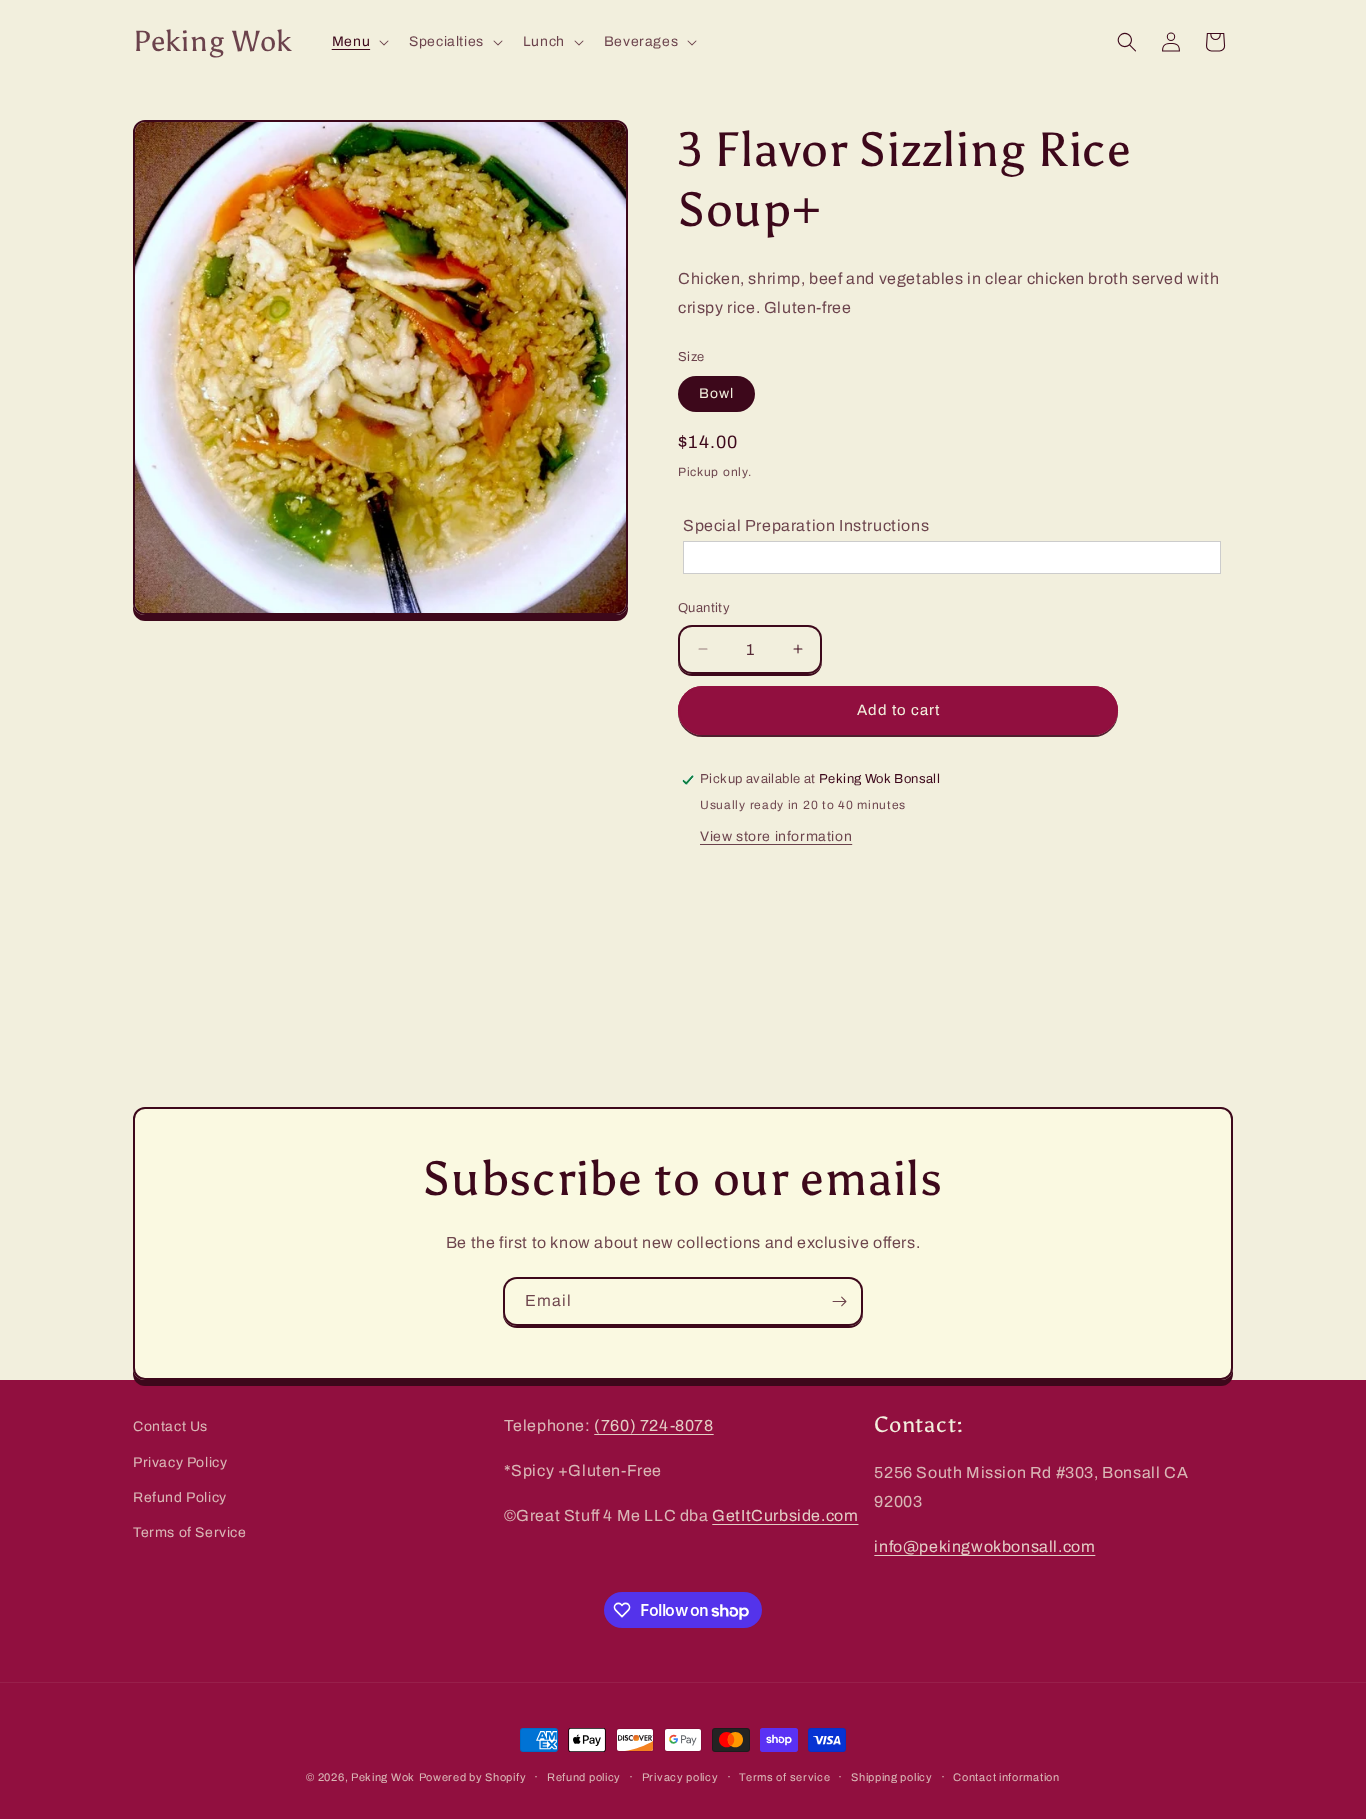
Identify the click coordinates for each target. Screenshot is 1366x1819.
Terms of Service (190, 1532)
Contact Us (170, 1426)
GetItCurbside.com (785, 1515)
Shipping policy (892, 1777)
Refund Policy (180, 1497)
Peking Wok (383, 1777)
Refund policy (584, 1777)
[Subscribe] (839, 1301)
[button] (358, 42)
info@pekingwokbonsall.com (984, 1546)
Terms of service (784, 1777)
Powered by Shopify (473, 1777)
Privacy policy (680, 1777)
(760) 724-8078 (653, 1425)
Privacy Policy (180, 1462)
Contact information (1006, 1777)
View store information (776, 836)
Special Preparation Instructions (806, 525)
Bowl (716, 393)
